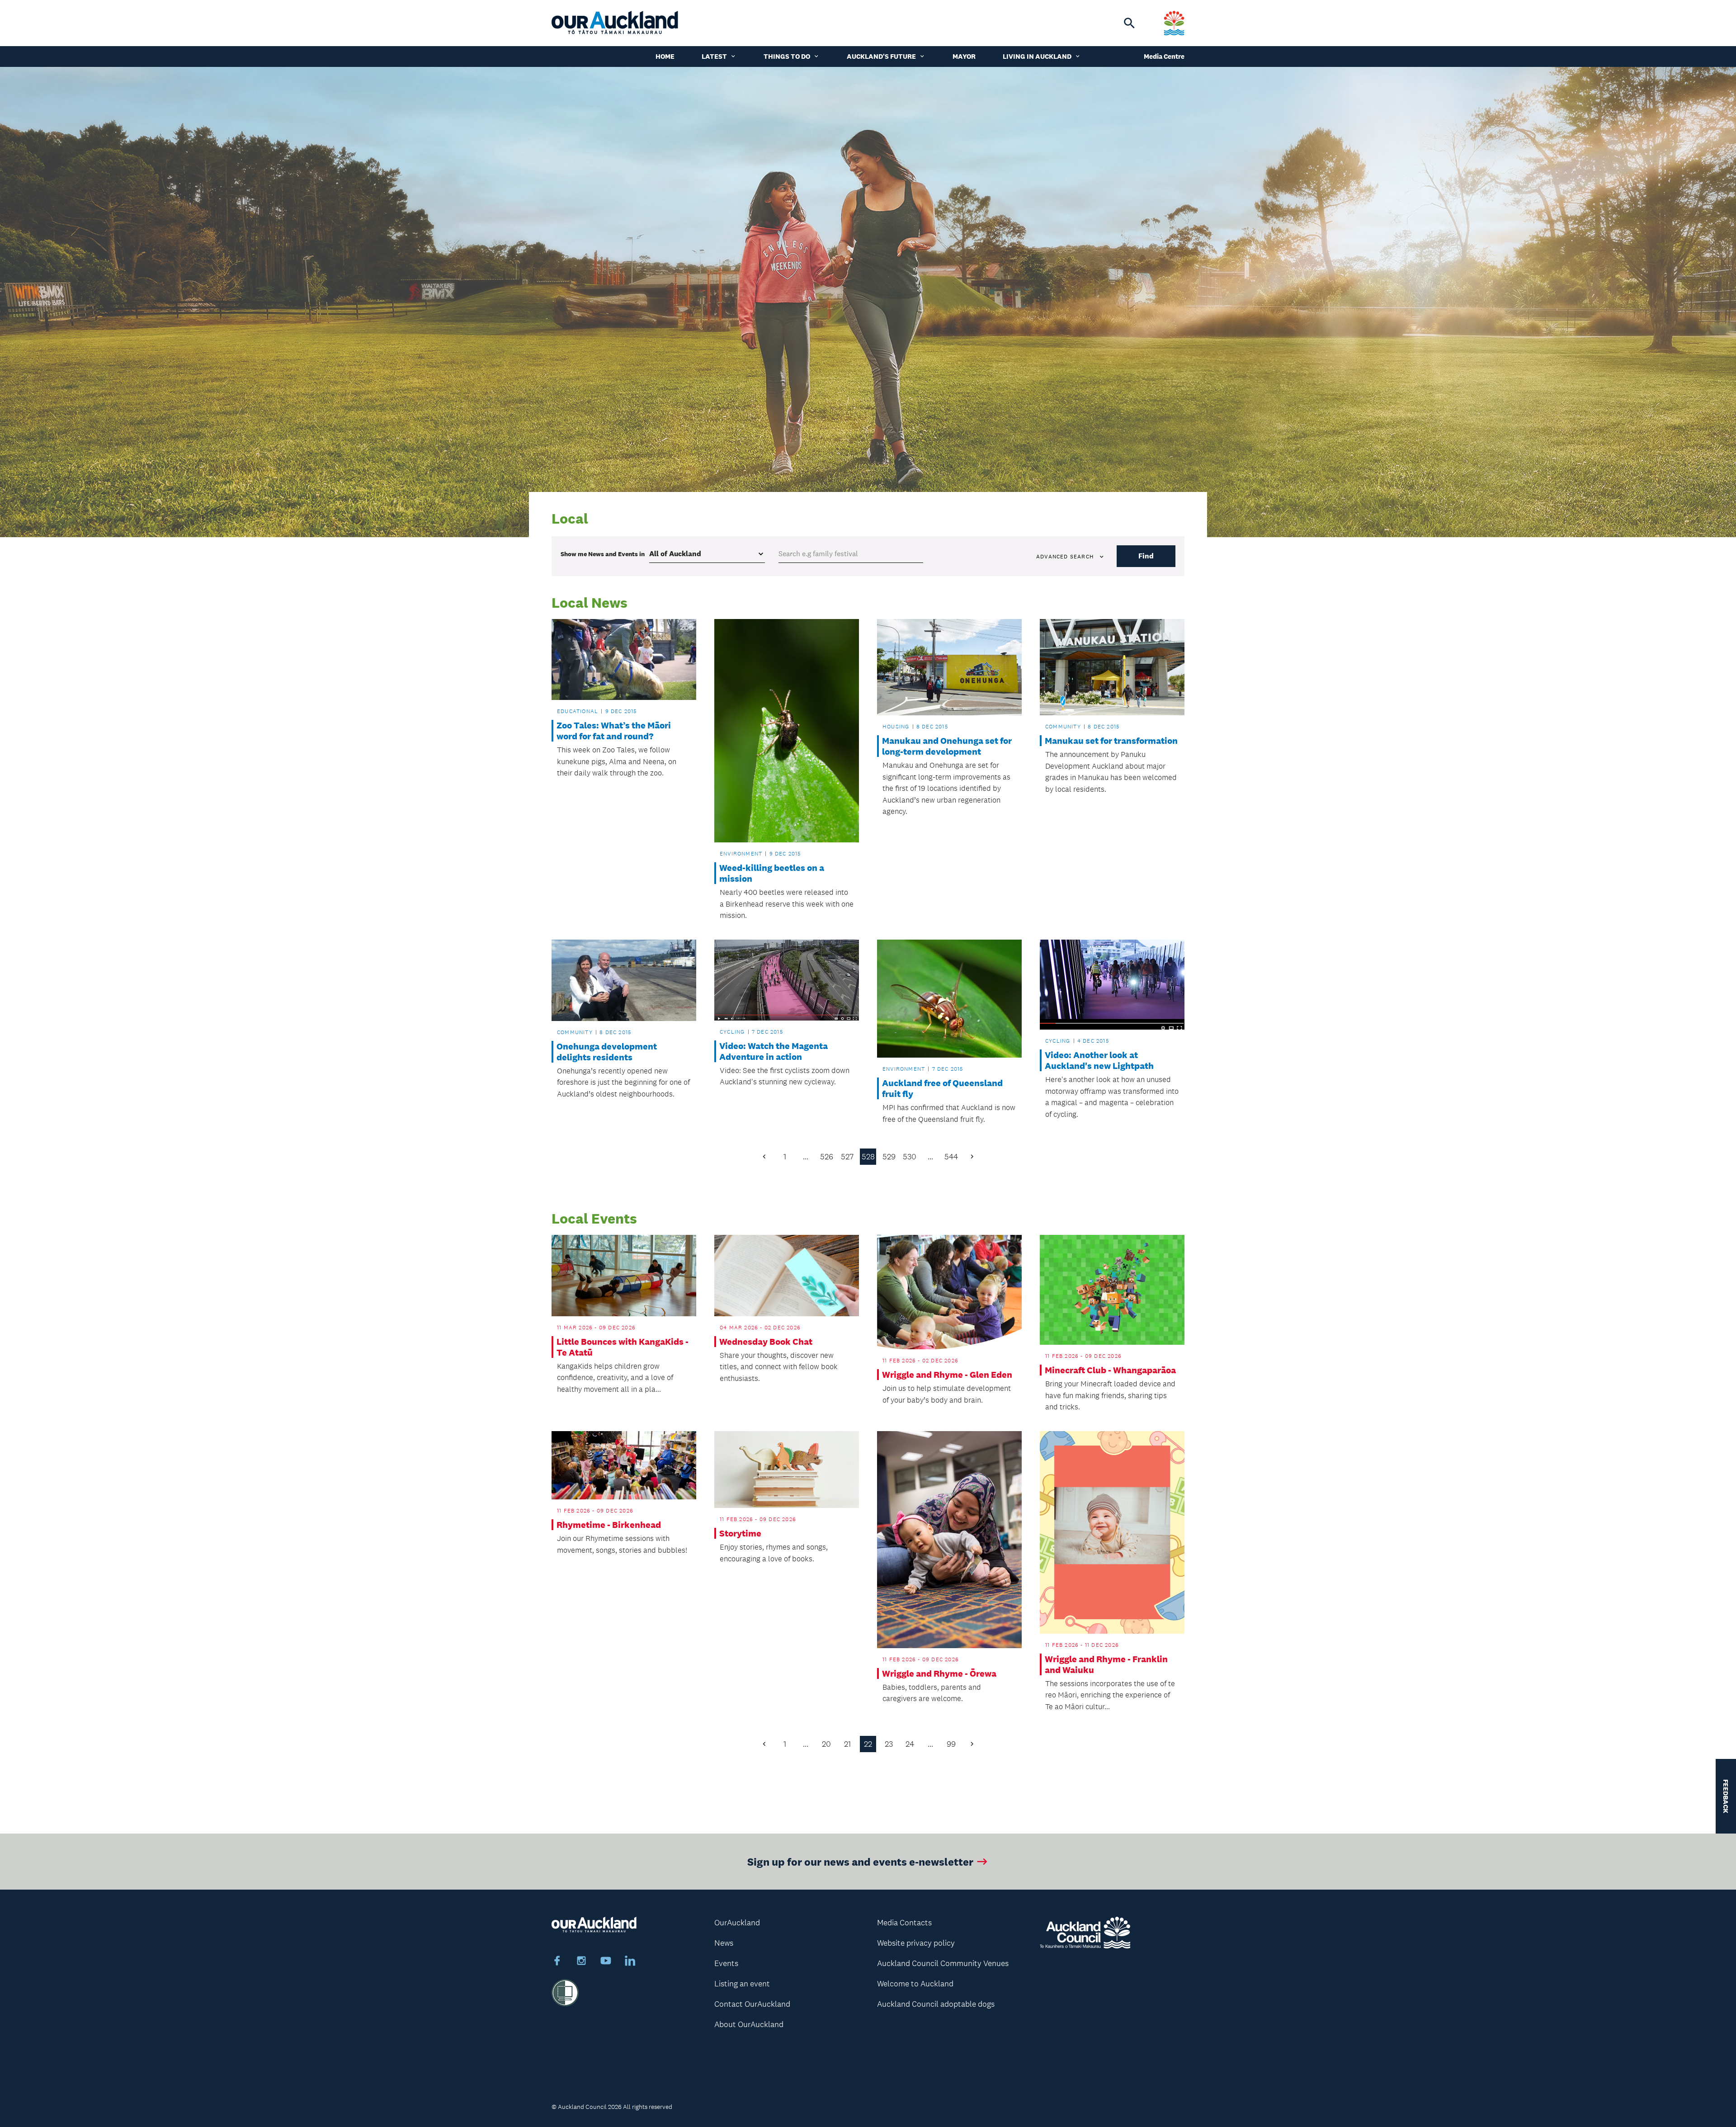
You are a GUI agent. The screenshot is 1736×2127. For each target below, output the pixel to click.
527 (847, 1157)
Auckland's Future (881, 56)
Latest (714, 56)
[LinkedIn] (630, 1962)
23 (889, 1744)
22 (868, 1744)
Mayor (964, 56)
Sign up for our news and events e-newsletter (860, 1861)
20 (826, 1744)
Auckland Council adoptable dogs (936, 2004)
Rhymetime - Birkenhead (609, 1525)
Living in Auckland (1037, 56)
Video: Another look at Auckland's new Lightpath (1099, 1060)
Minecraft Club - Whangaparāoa (1110, 1370)
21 (847, 1744)
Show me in (603, 554)
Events (726, 1963)
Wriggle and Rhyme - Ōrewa (939, 1673)
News (724, 1943)
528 (868, 1157)
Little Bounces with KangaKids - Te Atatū (623, 1347)
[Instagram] (581, 1962)
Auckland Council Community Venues (943, 1963)
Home (665, 56)
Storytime (740, 1533)
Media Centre (1164, 56)
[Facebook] (557, 1962)
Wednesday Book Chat (766, 1342)
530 (910, 1157)
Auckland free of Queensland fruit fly (942, 1088)
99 (951, 1744)
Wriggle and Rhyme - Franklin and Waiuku (1106, 1664)
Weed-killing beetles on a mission (772, 873)
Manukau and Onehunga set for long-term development (947, 746)
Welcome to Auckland (915, 1984)
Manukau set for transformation (1111, 741)
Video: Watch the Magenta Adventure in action (774, 1051)
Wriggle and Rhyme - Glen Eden (947, 1375)
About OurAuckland (749, 2024)
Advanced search (1065, 557)
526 (827, 1157)
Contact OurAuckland (752, 2004)
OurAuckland (737, 1923)
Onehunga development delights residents (607, 1052)
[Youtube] (606, 1962)
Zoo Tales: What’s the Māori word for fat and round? (614, 731)
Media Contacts (904, 1923)
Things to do (787, 56)
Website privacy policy (916, 1943)
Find (1146, 556)
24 (910, 1744)
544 (951, 1157)
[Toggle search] (1129, 23)
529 (889, 1157)
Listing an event (742, 1984)
